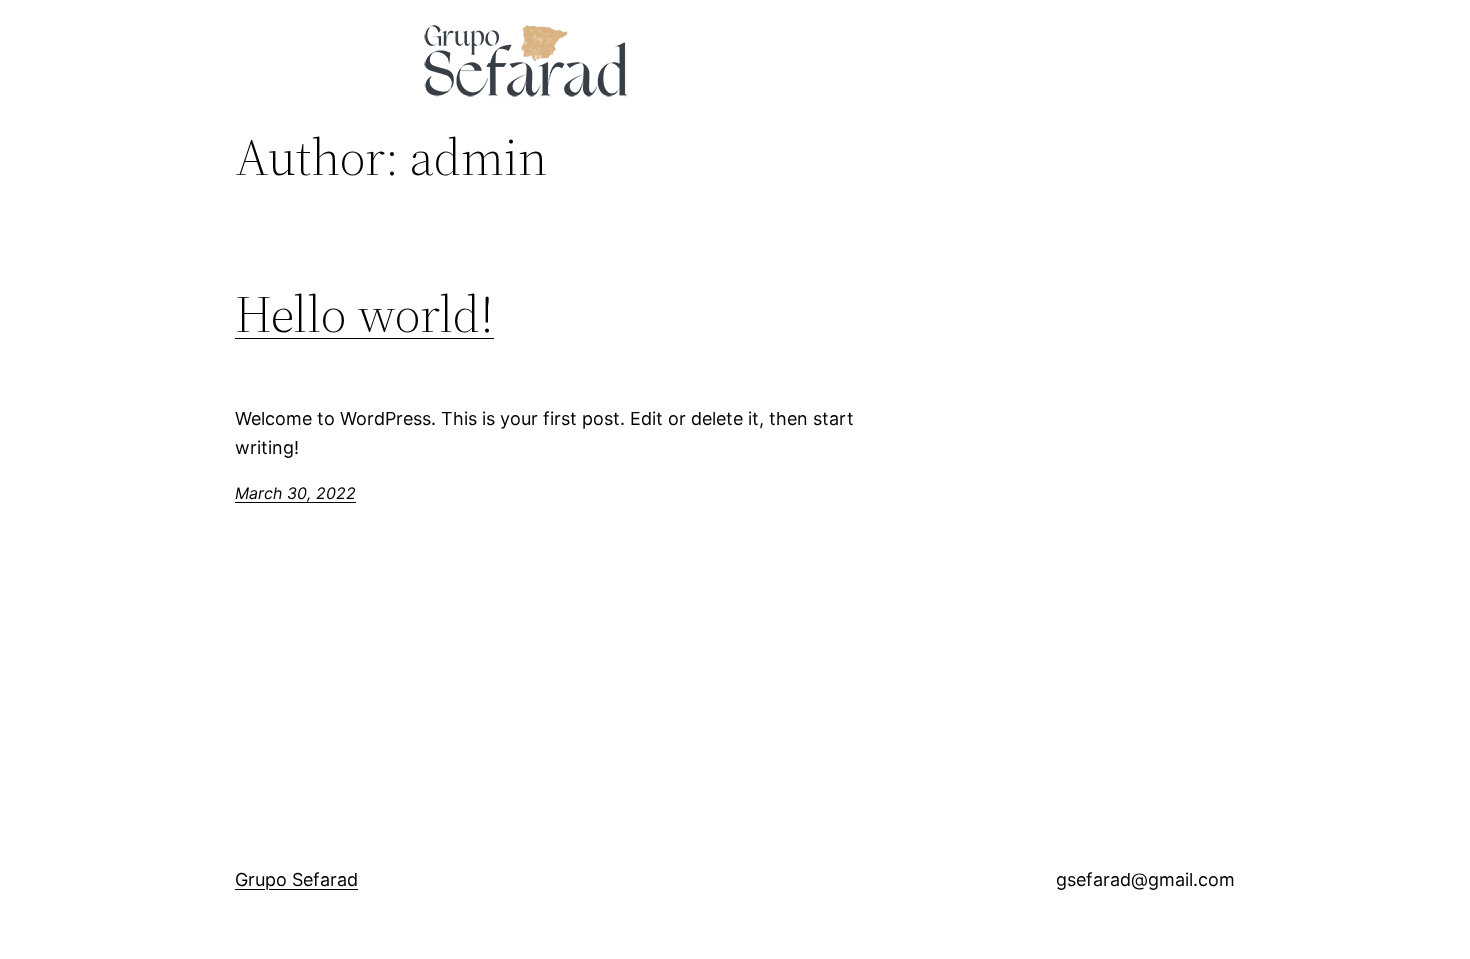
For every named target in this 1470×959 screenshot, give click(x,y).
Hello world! (364, 314)
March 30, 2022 (295, 493)
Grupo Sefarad (296, 879)
